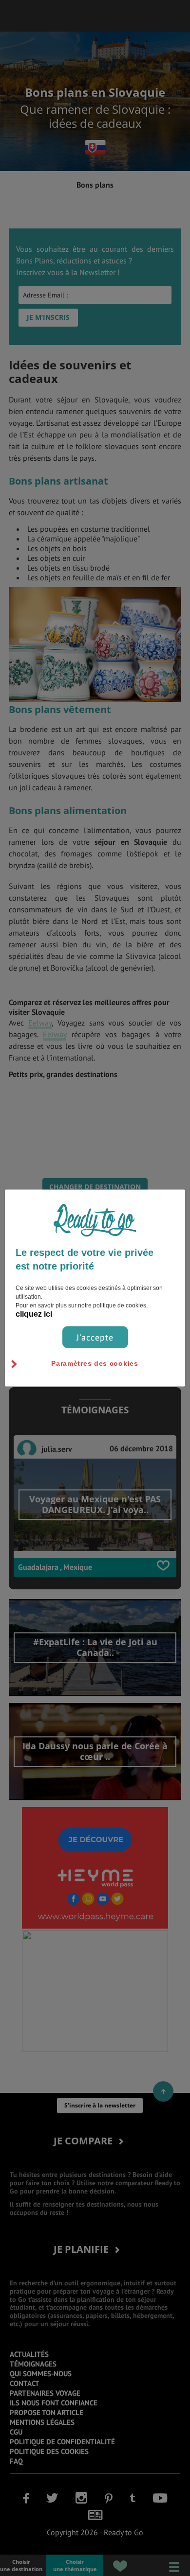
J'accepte (95, 1337)
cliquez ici (34, 1314)
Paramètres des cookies (95, 1363)
